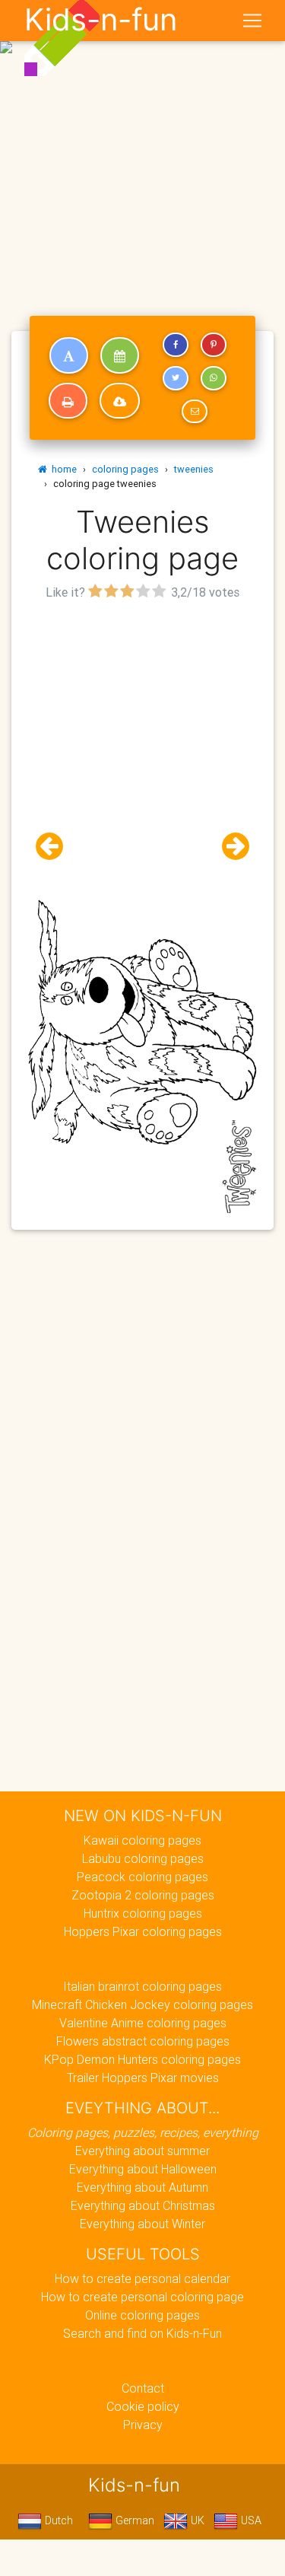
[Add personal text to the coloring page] (69, 355)
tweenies (194, 469)
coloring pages (125, 469)
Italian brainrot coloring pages (142, 1986)
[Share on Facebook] (176, 345)
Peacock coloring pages (142, 1877)
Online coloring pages (142, 2315)
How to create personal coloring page (142, 2297)
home (62, 469)
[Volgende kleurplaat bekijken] (230, 847)
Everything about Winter (142, 2224)
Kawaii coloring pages (142, 1840)
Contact (143, 2388)
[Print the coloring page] (68, 401)
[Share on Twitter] (176, 378)
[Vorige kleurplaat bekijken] (55, 847)
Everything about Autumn (142, 2187)
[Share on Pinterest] (214, 345)
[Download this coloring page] (120, 401)
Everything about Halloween (143, 2169)
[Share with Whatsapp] (214, 378)
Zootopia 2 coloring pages (143, 1895)
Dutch (57, 2520)
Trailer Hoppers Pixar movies (143, 2078)
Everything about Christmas (143, 2205)
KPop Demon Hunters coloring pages (142, 2059)
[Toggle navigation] (252, 21)
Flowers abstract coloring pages (143, 2041)
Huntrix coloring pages (143, 1913)
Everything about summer (142, 2151)
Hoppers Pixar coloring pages (143, 1931)
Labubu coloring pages (143, 1858)
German (133, 2520)
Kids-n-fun (101, 20)
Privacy (143, 2425)
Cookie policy (143, 2406)
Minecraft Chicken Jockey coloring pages (142, 2004)
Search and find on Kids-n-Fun (142, 2333)
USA (250, 2520)
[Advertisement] (142, 149)
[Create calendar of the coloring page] (120, 355)
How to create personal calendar (142, 2278)
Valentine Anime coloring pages (143, 2023)
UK (196, 2520)
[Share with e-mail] (195, 412)
